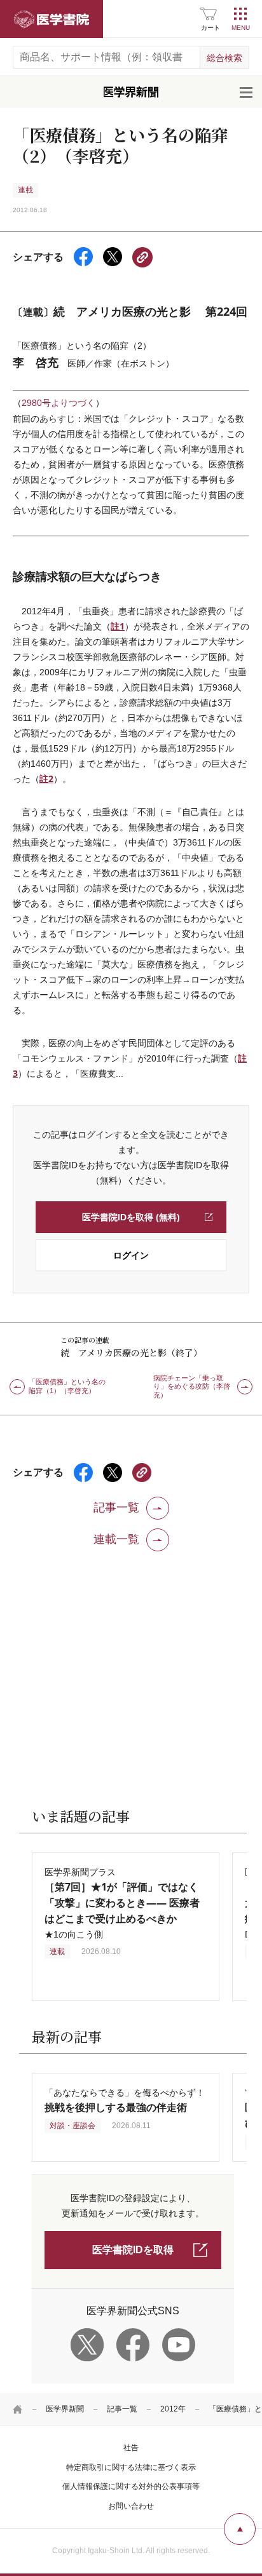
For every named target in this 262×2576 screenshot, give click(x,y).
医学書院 (52, 19)
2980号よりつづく (59, 403)
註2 (46, 779)
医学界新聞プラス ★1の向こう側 (122, 1903)
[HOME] (18, 2409)
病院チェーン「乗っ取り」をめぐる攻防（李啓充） (192, 1387)
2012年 (173, 2409)
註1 (118, 626)
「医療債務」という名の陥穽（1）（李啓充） (67, 1386)
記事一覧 (122, 2409)
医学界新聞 (65, 2409)
